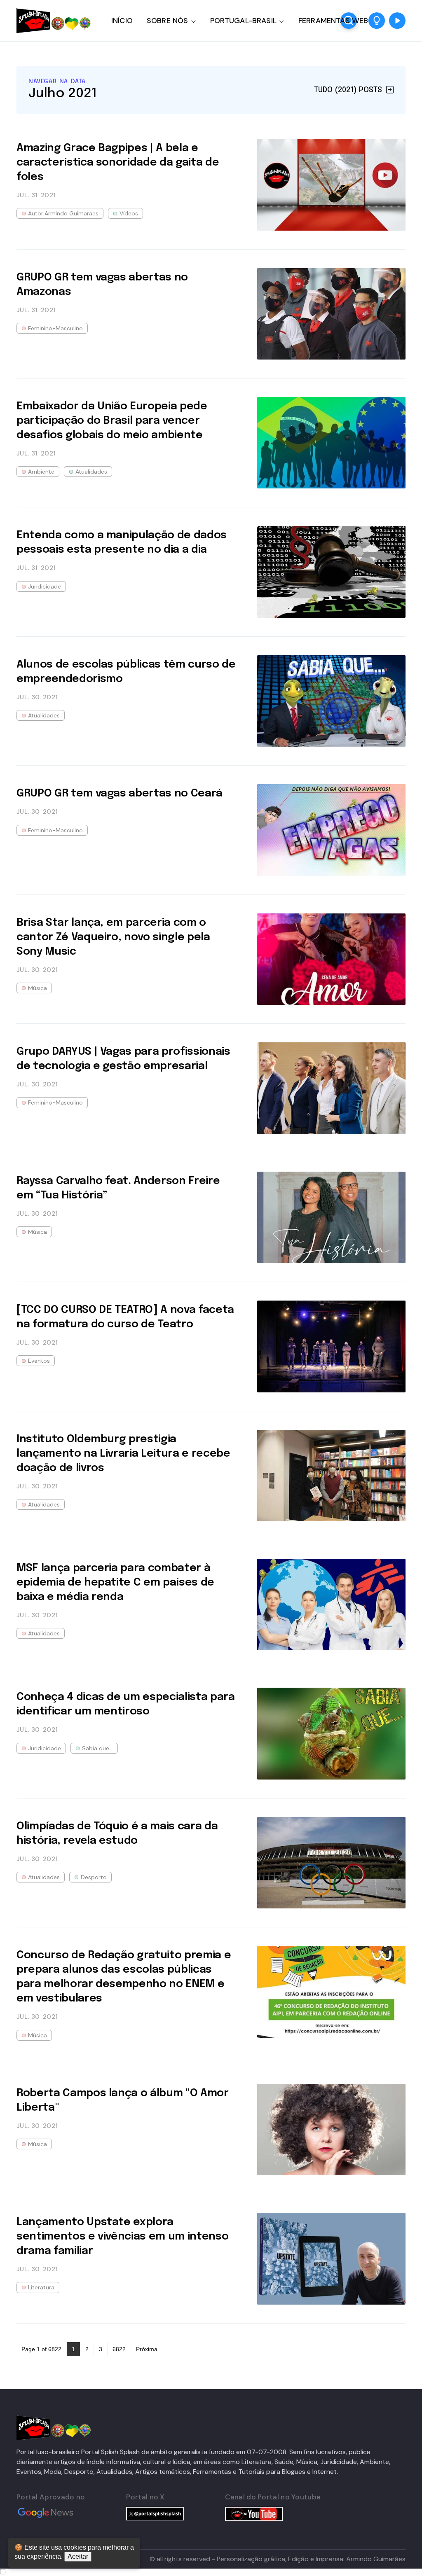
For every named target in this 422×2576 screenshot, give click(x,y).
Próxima (147, 2349)
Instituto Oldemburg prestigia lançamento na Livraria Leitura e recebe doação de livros (123, 1454)
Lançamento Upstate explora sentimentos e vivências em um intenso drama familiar (122, 2236)
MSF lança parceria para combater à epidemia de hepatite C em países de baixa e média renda (115, 1582)
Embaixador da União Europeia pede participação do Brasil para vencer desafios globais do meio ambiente (112, 421)
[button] (377, 21)
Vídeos (129, 213)
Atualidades (91, 472)
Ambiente (41, 472)
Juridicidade (45, 586)
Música (38, 988)
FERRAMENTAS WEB (333, 21)
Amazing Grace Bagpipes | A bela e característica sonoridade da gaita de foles (118, 162)
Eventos (39, 1361)
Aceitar (78, 2556)
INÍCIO (122, 21)
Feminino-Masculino (55, 328)
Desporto (94, 1877)
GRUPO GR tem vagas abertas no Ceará (120, 793)
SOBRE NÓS (168, 21)
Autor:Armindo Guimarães (63, 213)
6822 (119, 2349)
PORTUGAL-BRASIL (243, 21)
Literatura (41, 2287)
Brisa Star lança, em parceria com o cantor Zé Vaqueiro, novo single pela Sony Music (113, 937)
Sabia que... (97, 1748)
